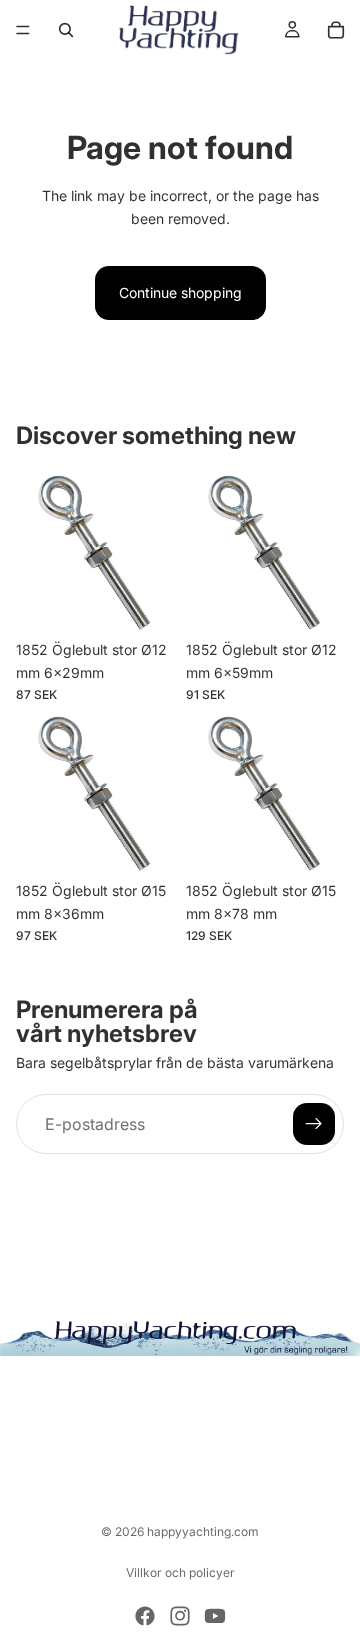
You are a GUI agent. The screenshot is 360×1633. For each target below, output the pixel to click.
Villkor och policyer (180, 1572)
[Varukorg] (336, 30)
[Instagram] (180, 1616)
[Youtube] (215, 1616)
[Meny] (23, 30)
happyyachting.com (203, 1531)
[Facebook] (145, 1616)
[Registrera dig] (314, 1124)
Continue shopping (180, 292)
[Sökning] (66, 30)
